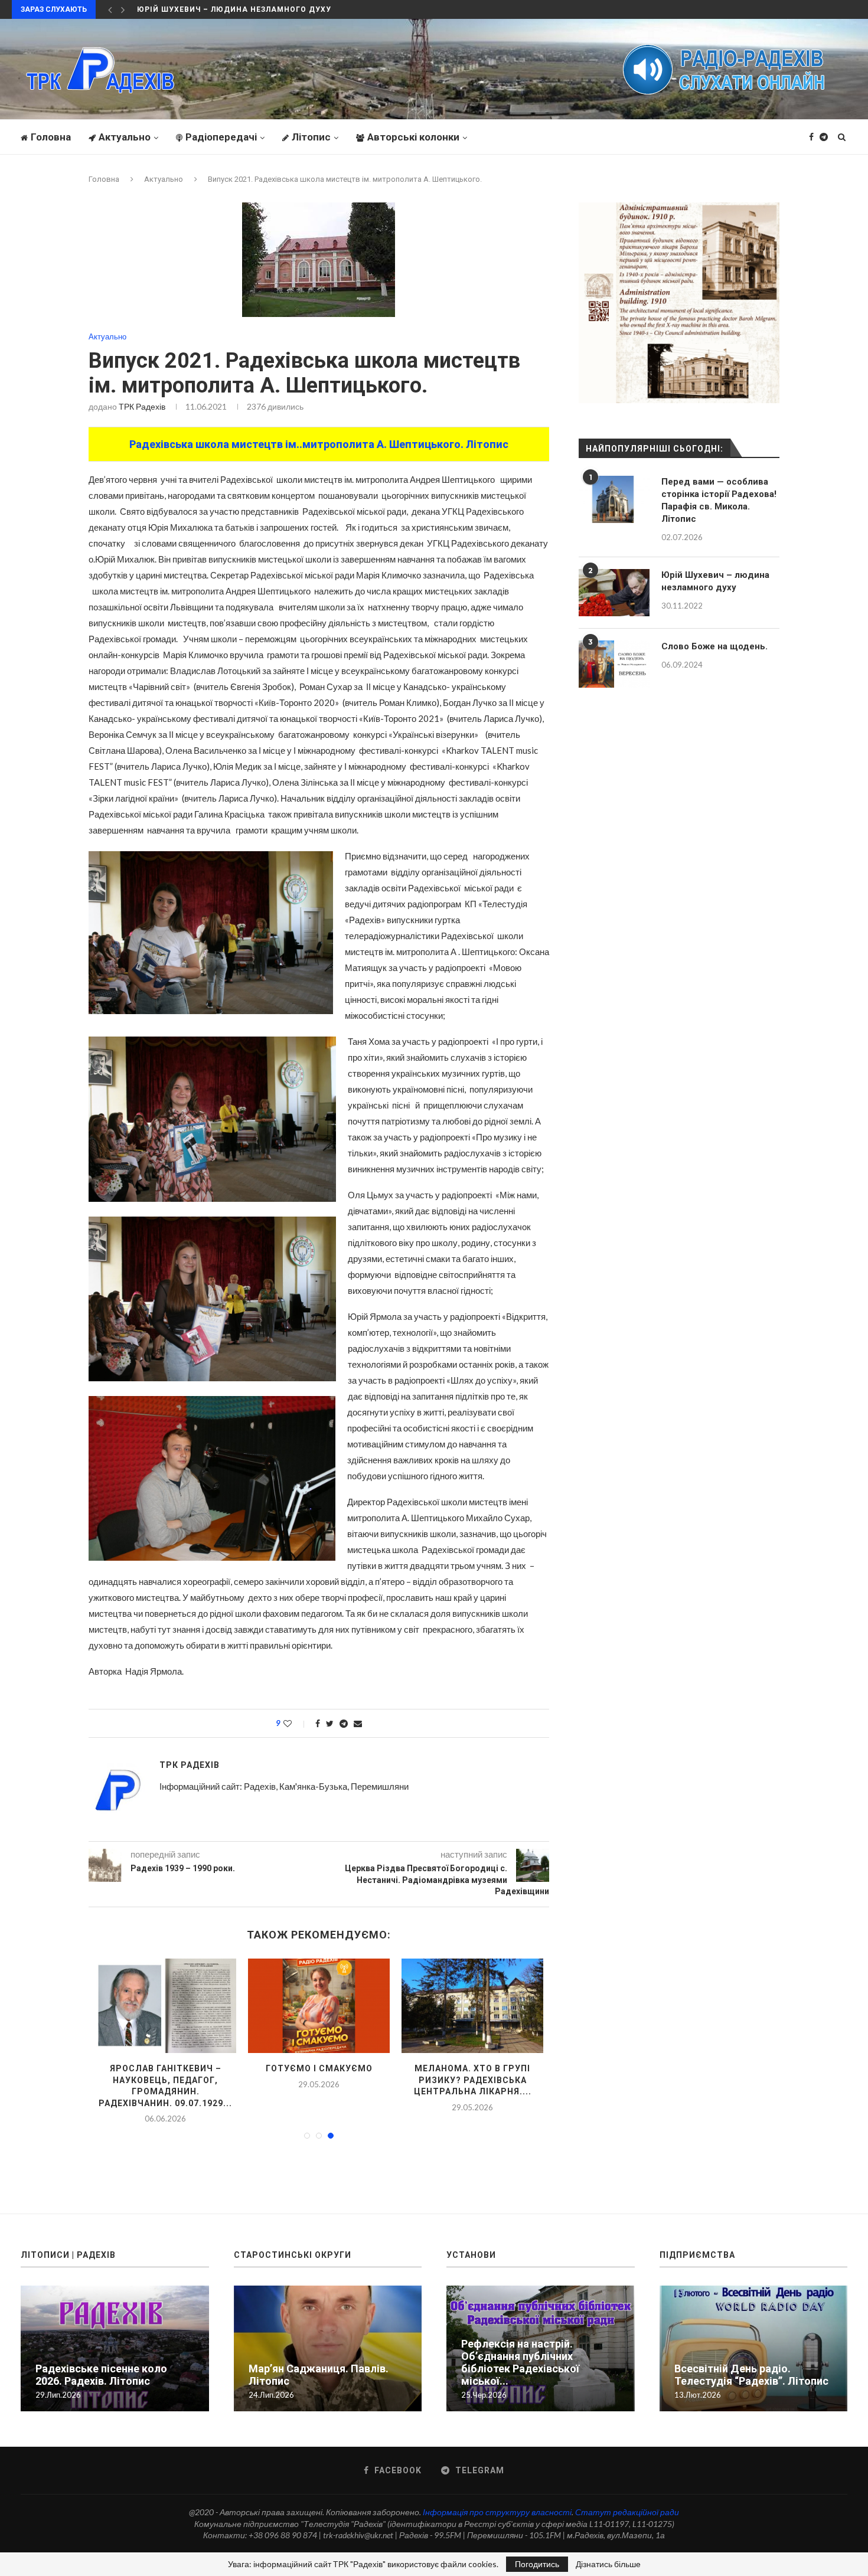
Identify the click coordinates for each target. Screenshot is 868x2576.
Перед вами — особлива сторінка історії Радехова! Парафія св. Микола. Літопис (719, 500)
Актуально (125, 137)
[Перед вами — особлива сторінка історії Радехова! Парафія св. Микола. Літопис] (614, 499)
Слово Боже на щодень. (714, 646)
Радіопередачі (221, 137)
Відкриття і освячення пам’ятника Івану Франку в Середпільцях (287, 9)
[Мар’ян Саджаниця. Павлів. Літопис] (328, 2347)
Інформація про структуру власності (497, 2510)
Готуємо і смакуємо (235, 2068)
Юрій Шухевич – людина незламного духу (715, 581)
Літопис (311, 137)
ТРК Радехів (142, 406)
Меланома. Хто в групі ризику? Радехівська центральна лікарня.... (389, 2080)
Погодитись (537, 2564)
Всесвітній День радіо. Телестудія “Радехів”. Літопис (751, 2373)
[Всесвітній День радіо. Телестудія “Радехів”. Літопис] (754, 2347)
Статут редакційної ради (627, 2510)
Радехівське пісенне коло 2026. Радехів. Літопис (101, 2373)
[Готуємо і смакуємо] (235, 2006)
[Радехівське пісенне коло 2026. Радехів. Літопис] (542, 2006)
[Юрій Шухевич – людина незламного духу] (614, 593)
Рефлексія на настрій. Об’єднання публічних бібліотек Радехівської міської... (520, 2361)
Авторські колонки (413, 137)
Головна (51, 137)
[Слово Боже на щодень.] (614, 664)
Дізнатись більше (608, 2564)
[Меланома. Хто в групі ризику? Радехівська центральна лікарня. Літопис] (389, 2006)
